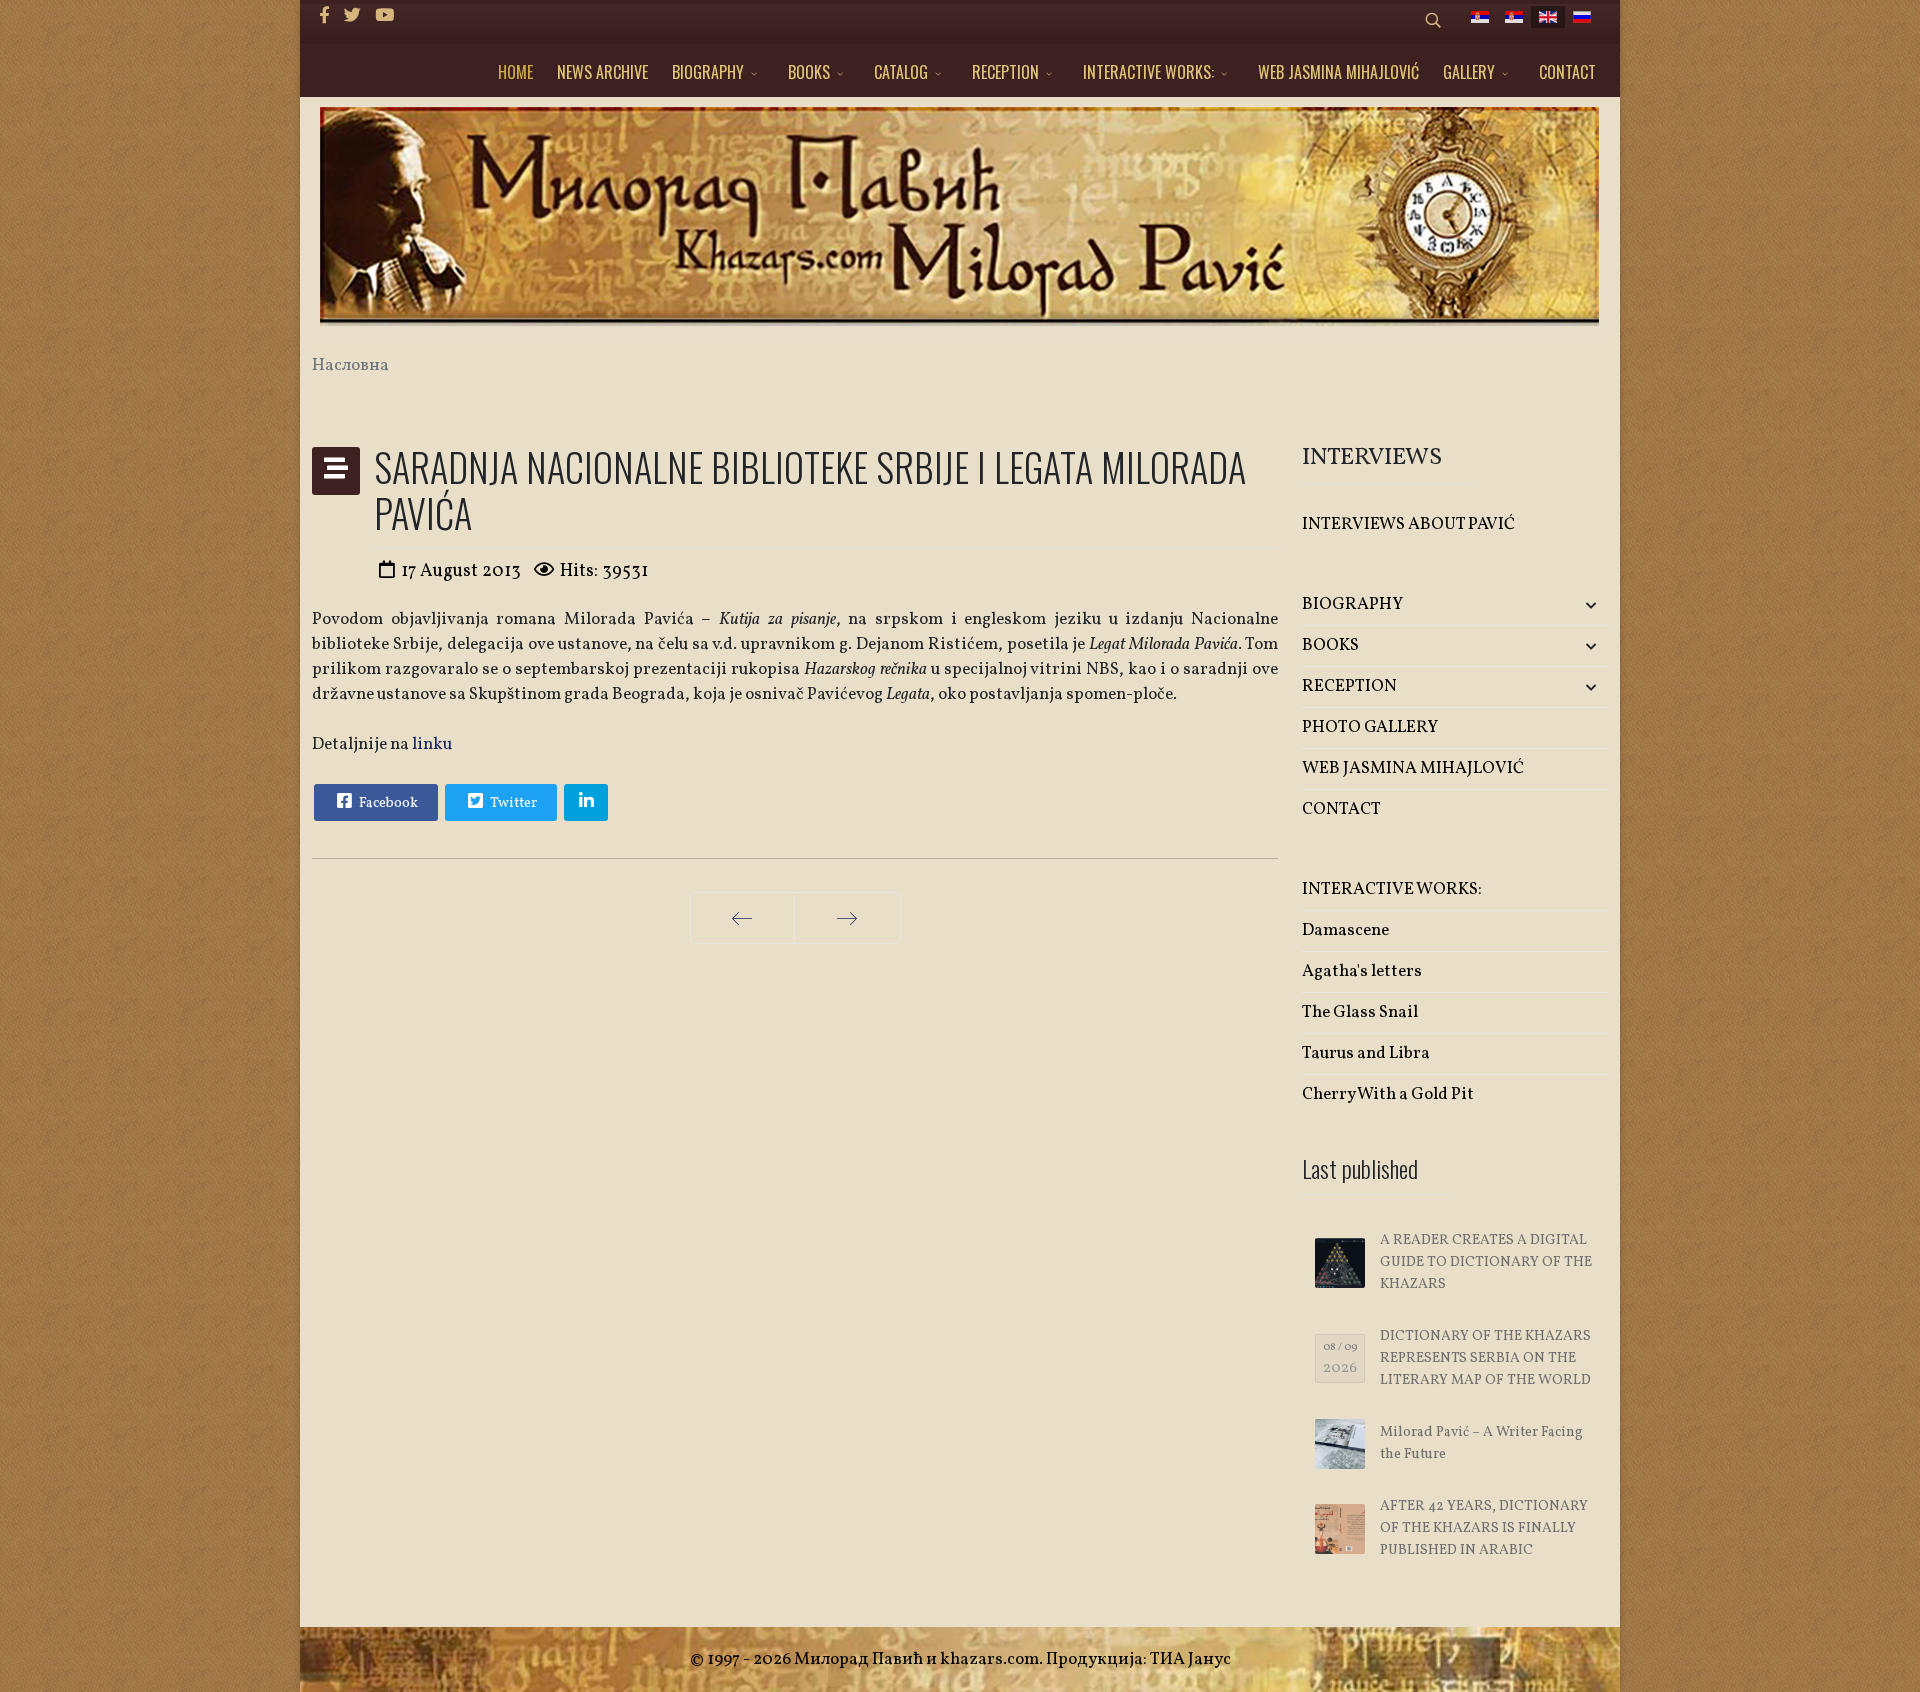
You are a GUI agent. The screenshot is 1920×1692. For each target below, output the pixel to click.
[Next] (847, 918)
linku (432, 744)
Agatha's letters (1362, 971)
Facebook (387, 803)
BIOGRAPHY (708, 72)
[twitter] (352, 16)
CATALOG (901, 72)
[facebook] (324, 16)
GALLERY (1469, 72)
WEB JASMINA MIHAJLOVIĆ (1338, 72)
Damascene (1345, 930)
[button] (1557, 605)
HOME (515, 72)
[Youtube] (384, 16)
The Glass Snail (1360, 1012)
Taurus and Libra (1366, 1053)
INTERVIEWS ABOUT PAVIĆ (1408, 524)
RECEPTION (1005, 72)
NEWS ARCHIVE (602, 72)
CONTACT (1567, 72)
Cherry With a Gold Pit (1388, 1094)
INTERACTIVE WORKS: (1148, 72)
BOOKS (809, 72)
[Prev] (742, 918)
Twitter (512, 803)
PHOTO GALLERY (1370, 727)
